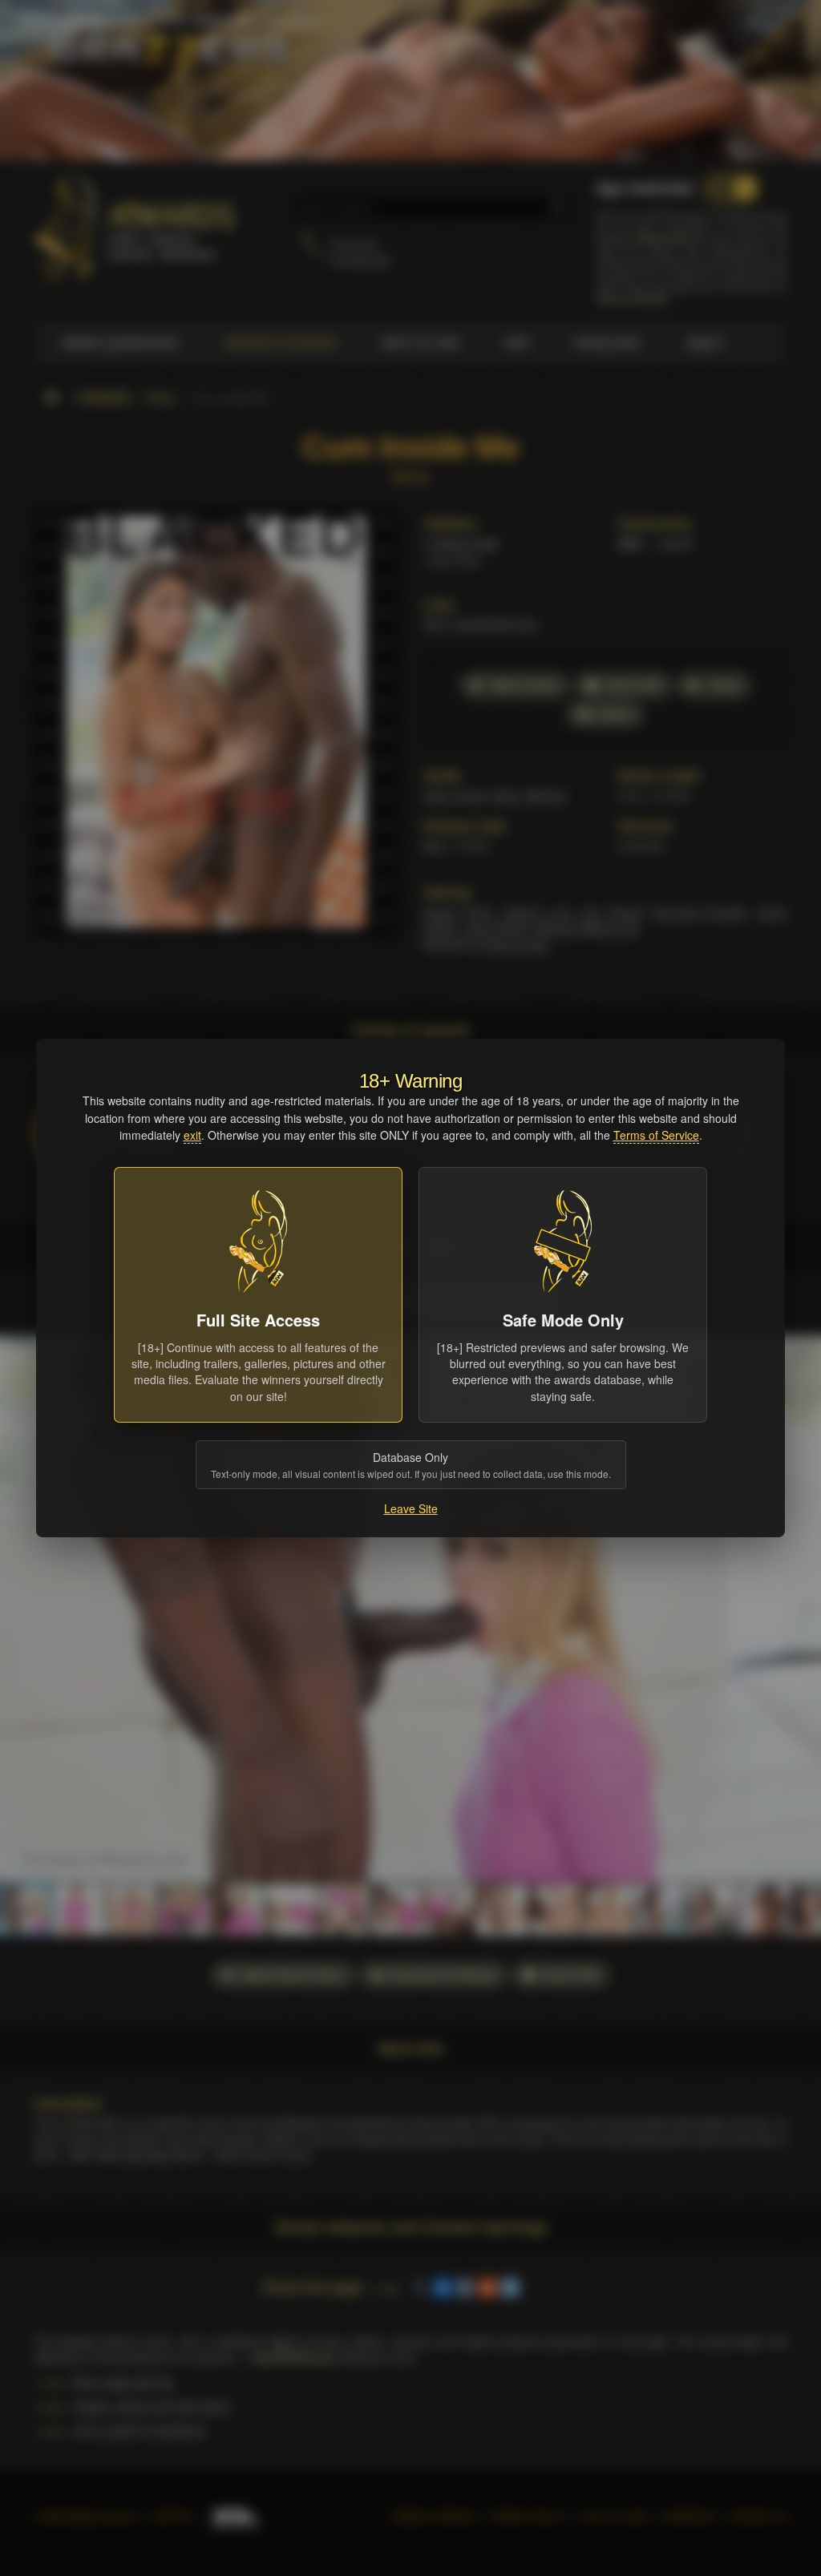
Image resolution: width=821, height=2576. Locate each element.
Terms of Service (656, 1135)
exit (192, 1135)
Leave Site (411, 1508)
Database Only (411, 1465)
